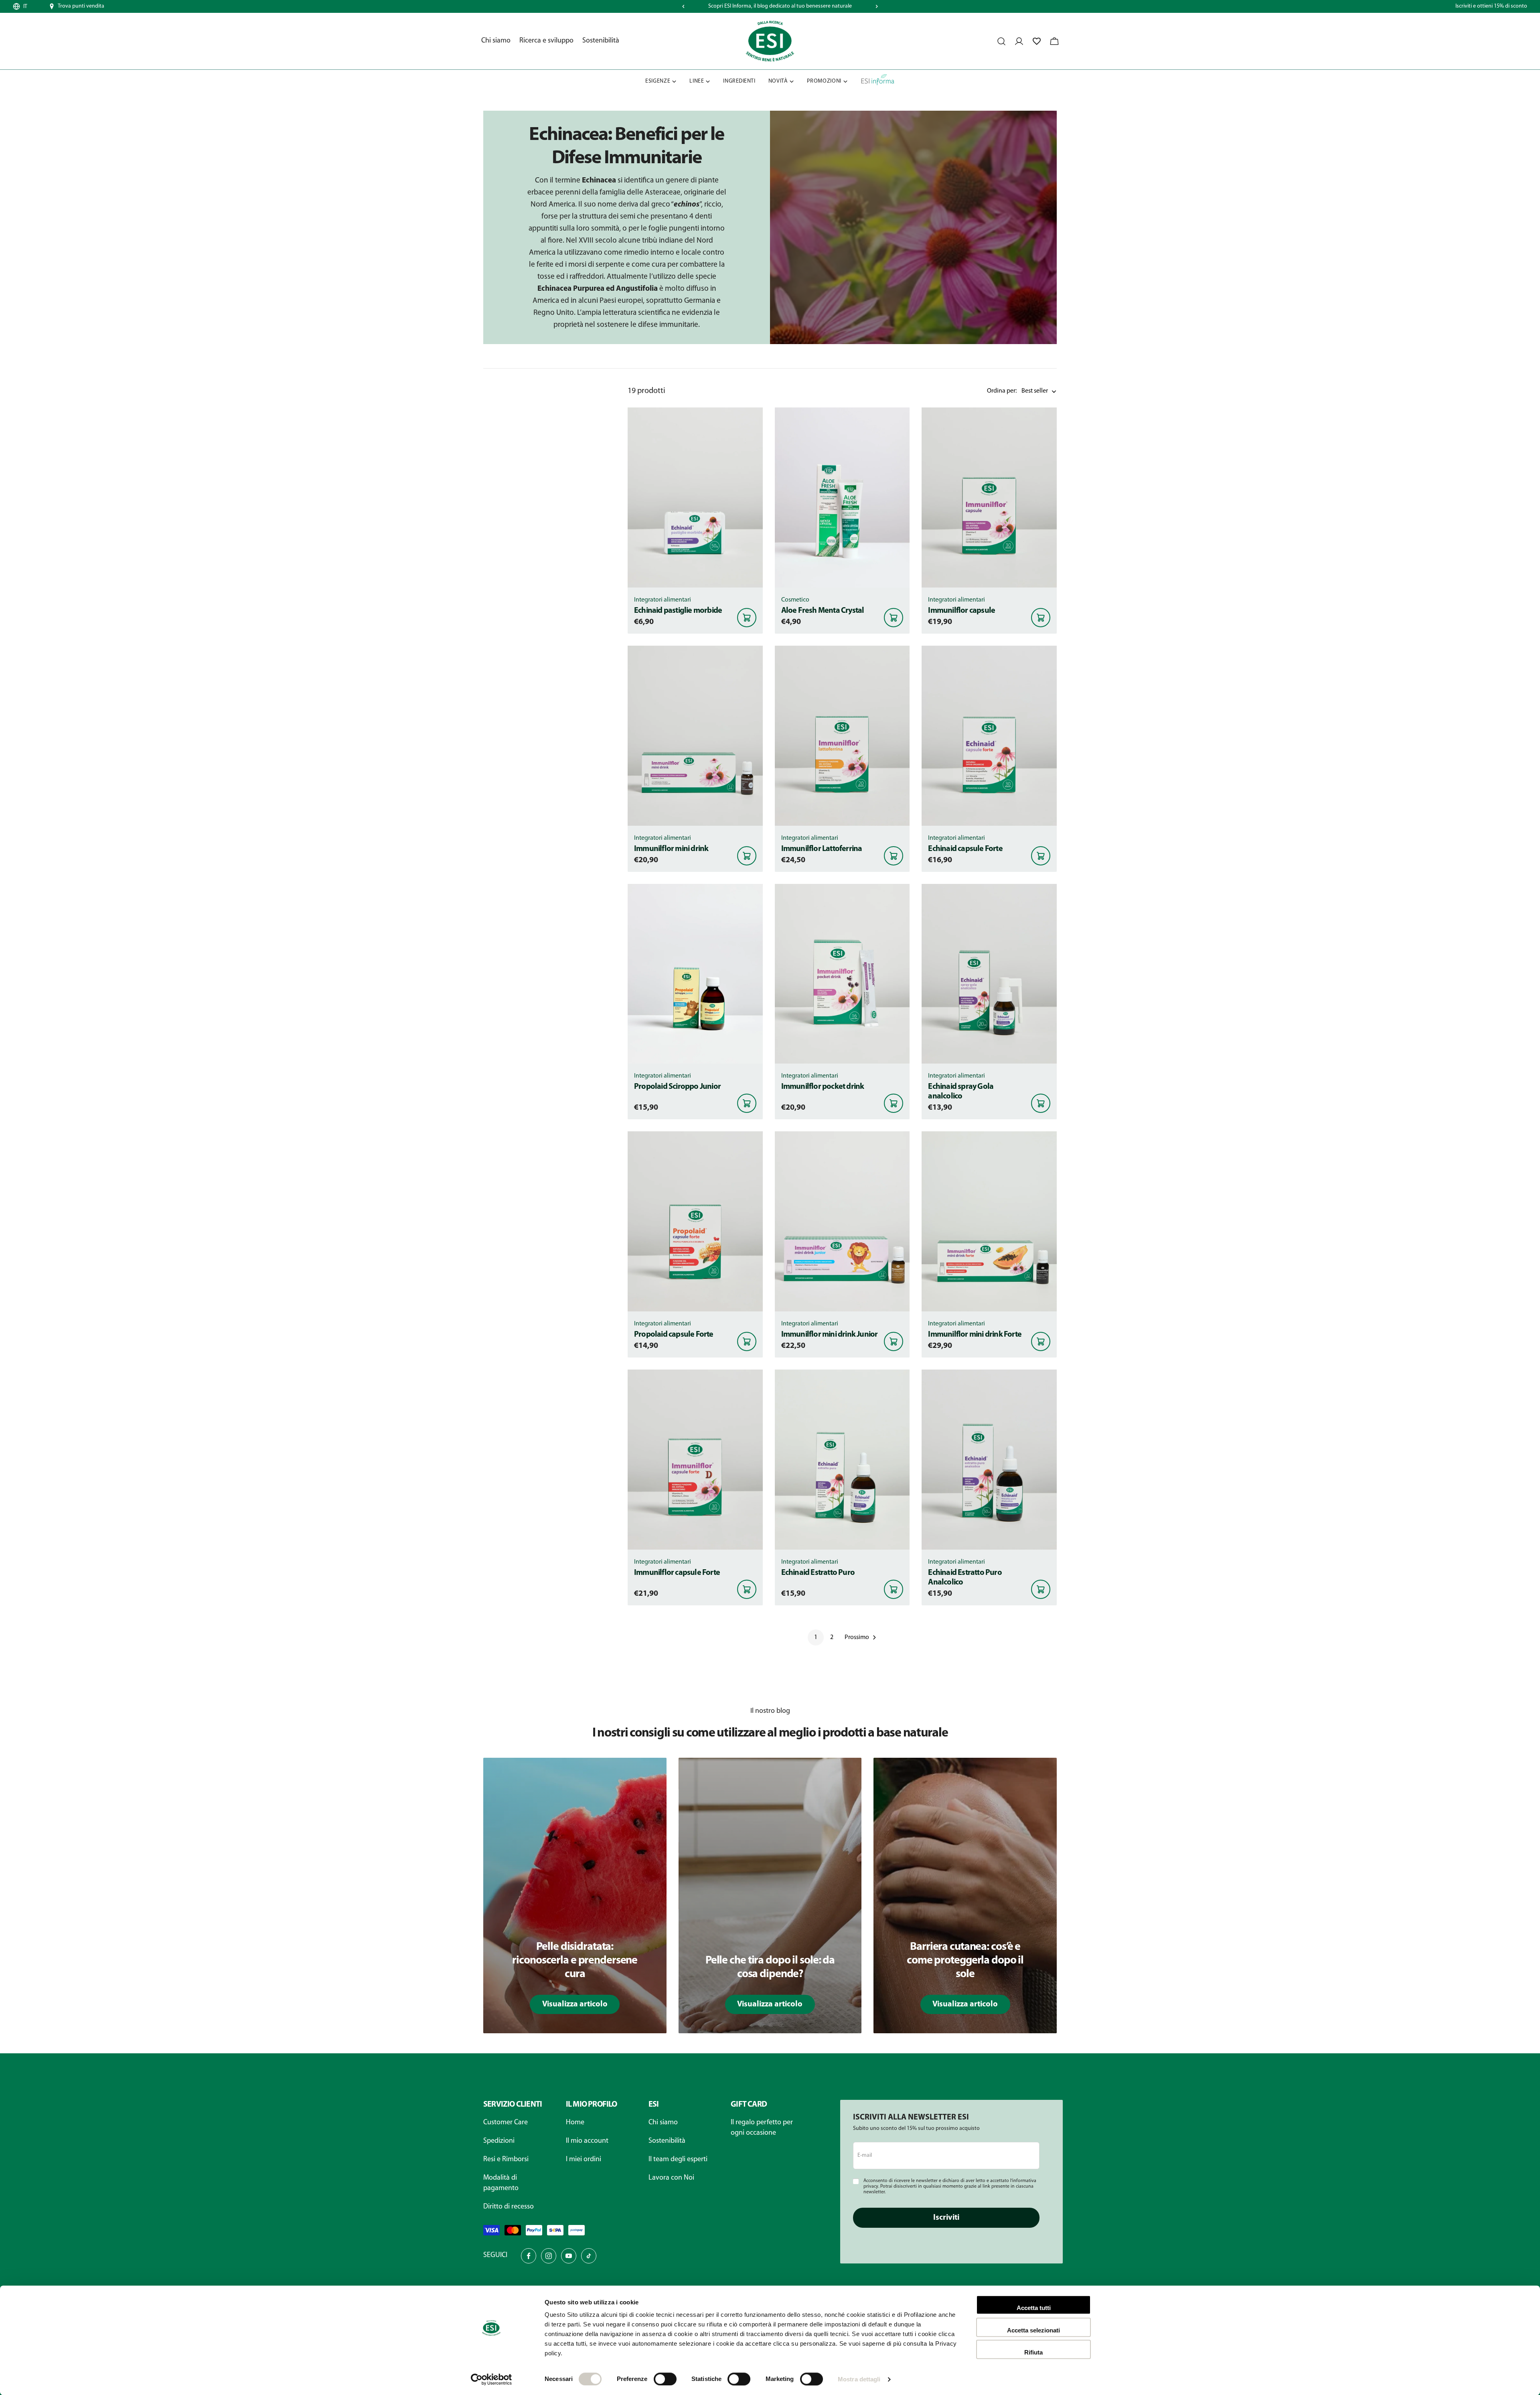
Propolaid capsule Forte (674, 1335)
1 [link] (816, 1637)
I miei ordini (584, 2160)
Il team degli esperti (678, 2160)
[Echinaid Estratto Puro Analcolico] (989, 1460)
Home (575, 2123)
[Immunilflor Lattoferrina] (842, 736)
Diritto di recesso (509, 2207)
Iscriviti (946, 2218)
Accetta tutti (1034, 2308)
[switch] (665, 2379)
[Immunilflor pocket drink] (842, 974)
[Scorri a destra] (877, 6)
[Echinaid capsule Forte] (989, 736)
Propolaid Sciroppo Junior (677, 1087)
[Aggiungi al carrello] (747, 618)
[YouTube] (569, 2256)
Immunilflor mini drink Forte (975, 1335)
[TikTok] (589, 2256)
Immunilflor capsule (961, 611)
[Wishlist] (1037, 41)
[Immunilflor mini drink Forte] (989, 1221)
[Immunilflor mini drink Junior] (842, 1221)
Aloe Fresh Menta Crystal (823, 611)
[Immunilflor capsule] (989, 497)
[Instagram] (549, 2256)
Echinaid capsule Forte (965, 849)
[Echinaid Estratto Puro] (842, 1460)
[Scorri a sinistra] (683, 6)
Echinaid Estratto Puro (818, 1573)
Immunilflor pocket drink (823, 1087)
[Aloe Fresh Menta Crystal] (842, 497)
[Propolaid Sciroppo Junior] (695, 974)
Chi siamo (663, 2123)
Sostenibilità (667, 2141)
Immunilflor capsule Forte (677, 1573)
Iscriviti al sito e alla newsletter (780, 6)
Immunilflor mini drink (671, 849)
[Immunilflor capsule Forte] (695, 1460)
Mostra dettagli (859, 2379)
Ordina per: (1002, 391)
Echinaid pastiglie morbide (678, 611)
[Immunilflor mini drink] (695, 736)
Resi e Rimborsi (506, 2160)
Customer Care (506, 2123)
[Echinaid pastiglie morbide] (695, 497)
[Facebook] (529, 2256)
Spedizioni (499, 2141)
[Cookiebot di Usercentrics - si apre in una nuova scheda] (491, 2379)
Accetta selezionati (1033, 2330)
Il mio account (587, 2141)
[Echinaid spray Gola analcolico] (989, 974)
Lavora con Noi (671, 2178)
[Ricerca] (1001, 41)
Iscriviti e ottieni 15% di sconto (1491, 6)
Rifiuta (1033, 2352)
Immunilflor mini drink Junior (830, 1335)
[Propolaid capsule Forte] (695, 1221)
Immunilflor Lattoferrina (822, 849)
